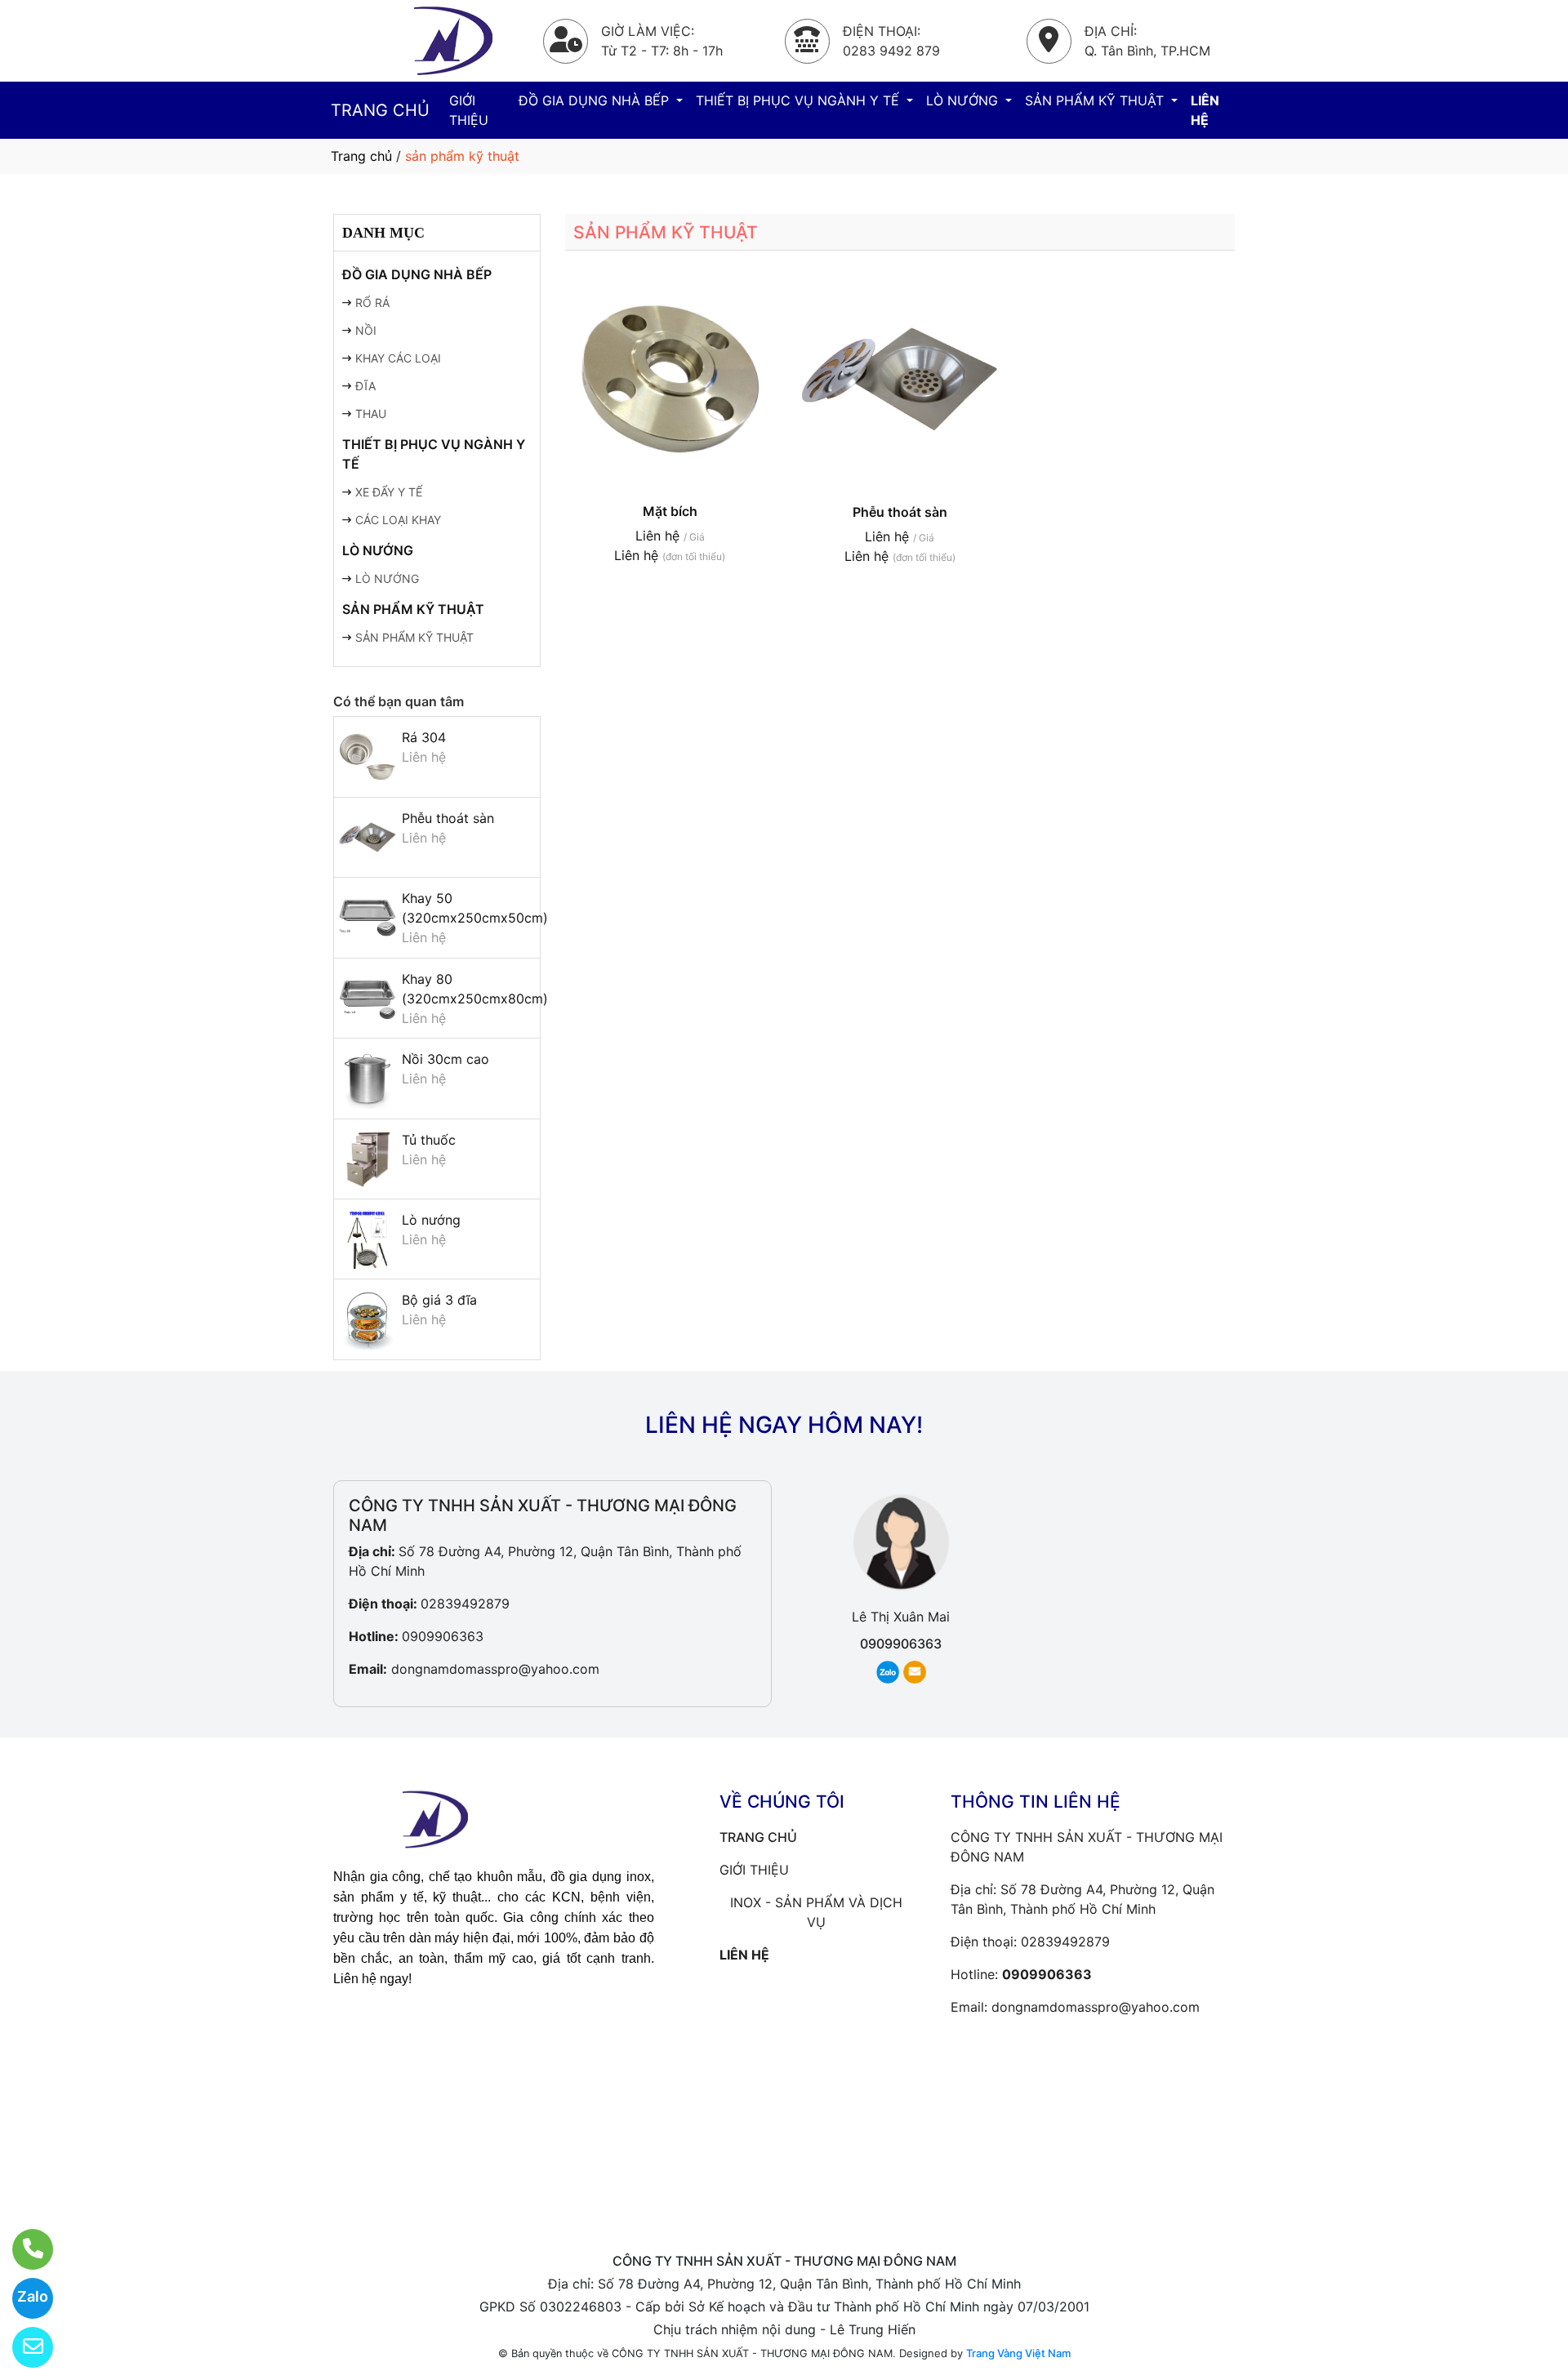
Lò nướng (431, 1220)
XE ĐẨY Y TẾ (389, 492)
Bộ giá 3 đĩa (439, 1300)
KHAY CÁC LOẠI (398, 358)
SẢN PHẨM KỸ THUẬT (1096, 100)
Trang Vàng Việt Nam (1018, 2353)
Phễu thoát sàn (448, 818)
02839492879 (465, 1604)
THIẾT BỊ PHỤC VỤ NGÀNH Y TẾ (800, 100)
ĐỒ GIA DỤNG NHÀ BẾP (596, 100)
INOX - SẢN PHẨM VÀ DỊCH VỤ (816, 1912)
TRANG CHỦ (380, 110)
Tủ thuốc (429, 1140)
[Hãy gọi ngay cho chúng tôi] (22, 2249)
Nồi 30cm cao (445, 1059)
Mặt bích (670, 511)
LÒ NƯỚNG (964, 100)
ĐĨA (365, 386)
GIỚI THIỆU (469, 110)
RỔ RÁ (372, 303)
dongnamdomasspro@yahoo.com (495, 1669)
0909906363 (443, 1636)
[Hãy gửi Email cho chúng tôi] (22, 2347)
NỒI (366, 330)
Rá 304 (424, 737)
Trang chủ (361, 156)
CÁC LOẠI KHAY (398, 520)
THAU (371, 414)
